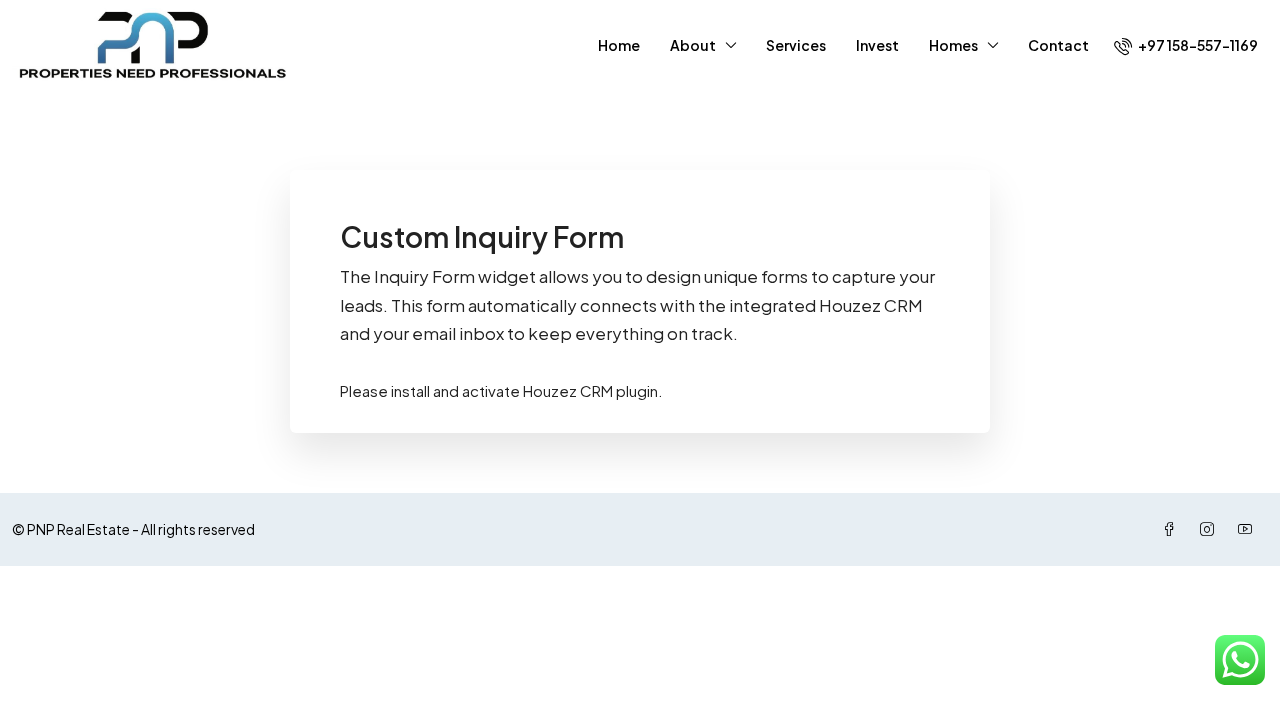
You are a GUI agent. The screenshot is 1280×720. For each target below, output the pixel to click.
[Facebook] (1173, 529)
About (693, 45)
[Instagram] (1211, 529)
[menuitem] (1186, 45)
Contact (1058, 45)
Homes (953, 45)
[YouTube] (1249, 529)
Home (619, 45)
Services (796, 45)
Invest (877, 45)
